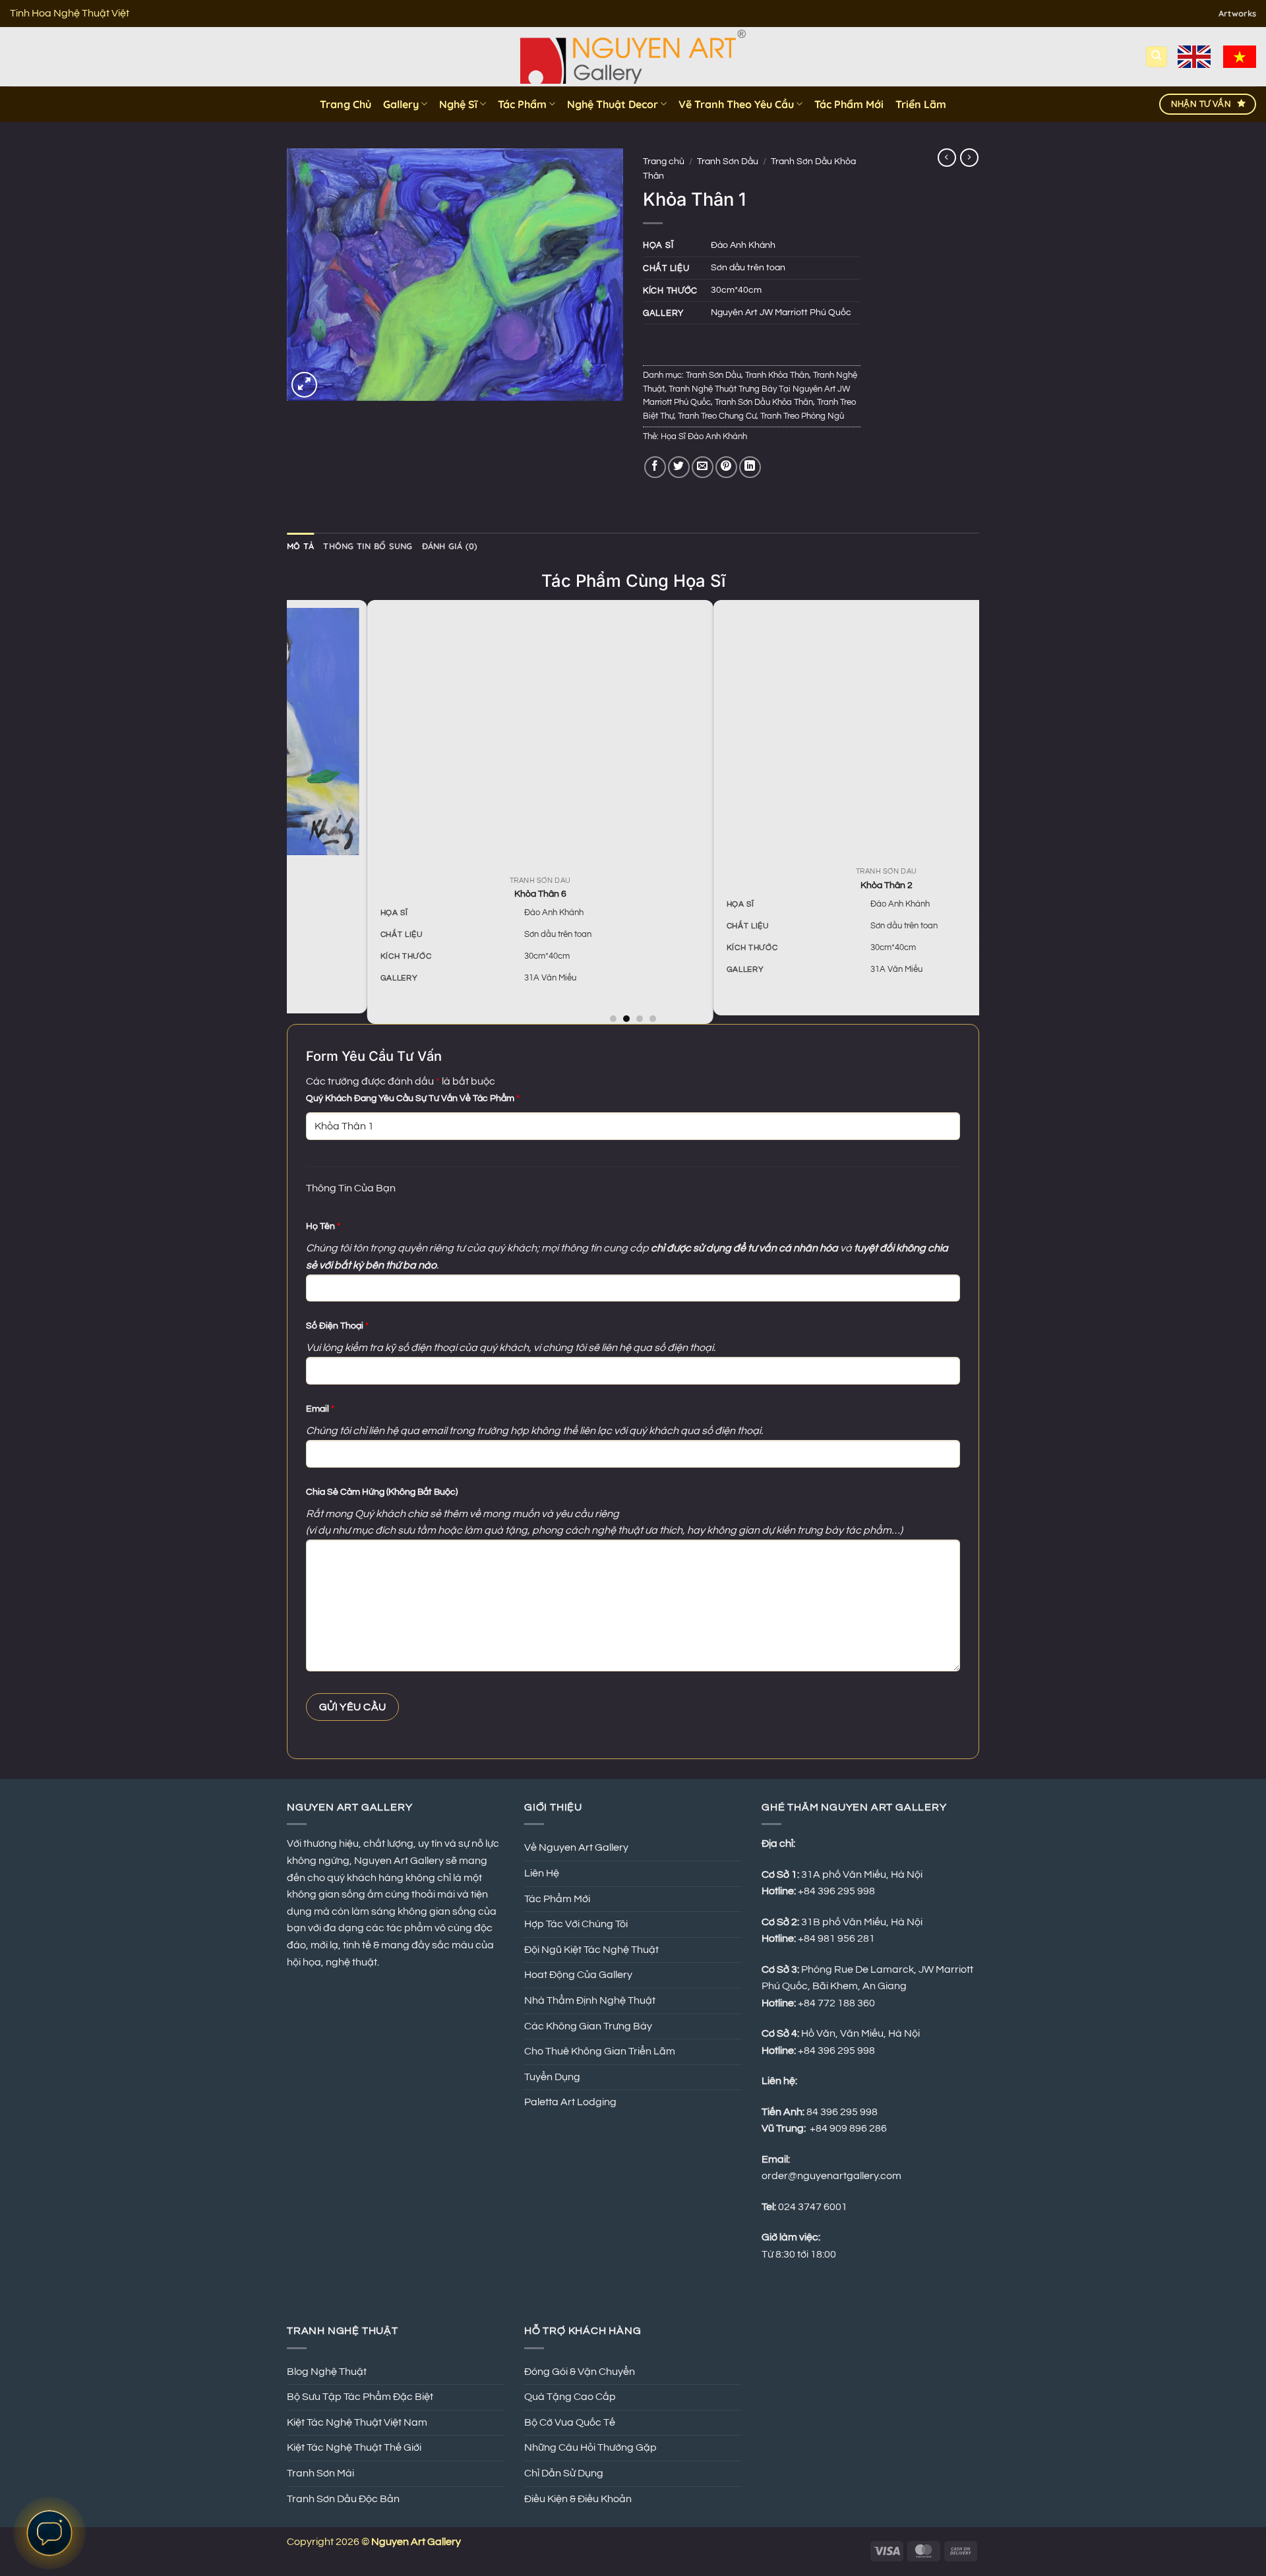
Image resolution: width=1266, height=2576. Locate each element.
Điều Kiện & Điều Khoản (578, 2499)
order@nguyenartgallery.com (831, 2176)
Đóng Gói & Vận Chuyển (580, 2372)
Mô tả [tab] (300, 546)
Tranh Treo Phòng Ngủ (802, 416)
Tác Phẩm (522, 104)
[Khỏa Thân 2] (825, 733)
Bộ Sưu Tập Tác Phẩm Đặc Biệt (360, 2397)
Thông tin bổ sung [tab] (368, 546)
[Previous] (294, 811)
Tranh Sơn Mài (320, 2473)
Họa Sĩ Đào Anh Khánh (704, 437)
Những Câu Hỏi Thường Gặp (590, 2447)
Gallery (401, 104)
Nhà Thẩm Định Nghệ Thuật (590, 2000)
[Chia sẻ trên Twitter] (679, 467)
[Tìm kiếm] (1157, 57)
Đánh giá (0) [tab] (450, 546)
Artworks (1237, 13)
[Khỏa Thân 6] (478, 737)
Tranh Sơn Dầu (728, 162)
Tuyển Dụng (552, 2077)
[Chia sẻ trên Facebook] (655, 467)
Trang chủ (664, 162)
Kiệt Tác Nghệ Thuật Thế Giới (354, 2447)
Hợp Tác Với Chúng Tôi (576, 1924)
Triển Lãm (921, 104)
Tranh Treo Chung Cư (717, 416)
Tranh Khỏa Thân (777, 375)
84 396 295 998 (842, 2112)
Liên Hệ (542, 1873)
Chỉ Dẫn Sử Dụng (564, 2473)
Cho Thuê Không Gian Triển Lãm (600, 2051)
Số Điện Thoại (337, 1326)
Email (320, 1409)
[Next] (972, 811)
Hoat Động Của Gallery (578, 1975)
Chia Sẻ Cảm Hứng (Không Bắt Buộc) (382, 1492)
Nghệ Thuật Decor (613, 104)
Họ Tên (323, 1226)
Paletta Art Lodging (570, 2102)
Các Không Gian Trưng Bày (588, 2026)
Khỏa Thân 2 (825, 885)
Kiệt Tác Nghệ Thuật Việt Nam (357, 2422)
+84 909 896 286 (848, 2128)
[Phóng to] (304, 385)
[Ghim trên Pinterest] (726, 467)
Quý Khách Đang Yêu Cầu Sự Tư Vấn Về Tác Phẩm (413, 1098)
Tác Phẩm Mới (849, 104)
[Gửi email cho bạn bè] (703, 467)
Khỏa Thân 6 (478, 894)
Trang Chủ (346, 104)
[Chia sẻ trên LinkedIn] (750, 467)
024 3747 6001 (813, 2207)
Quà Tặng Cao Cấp (570, 2397)
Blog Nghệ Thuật (327, 2372)
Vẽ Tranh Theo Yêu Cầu (736, 104)
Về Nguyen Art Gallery (576, 1847)
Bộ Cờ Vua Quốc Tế (570, 2422)
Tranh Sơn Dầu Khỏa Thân (764, 403)
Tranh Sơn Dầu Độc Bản (343, 2499)
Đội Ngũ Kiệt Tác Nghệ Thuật (591, 1950)
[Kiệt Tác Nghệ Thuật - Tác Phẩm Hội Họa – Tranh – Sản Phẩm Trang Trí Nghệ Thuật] (633, 57)
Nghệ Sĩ (458, 104)
